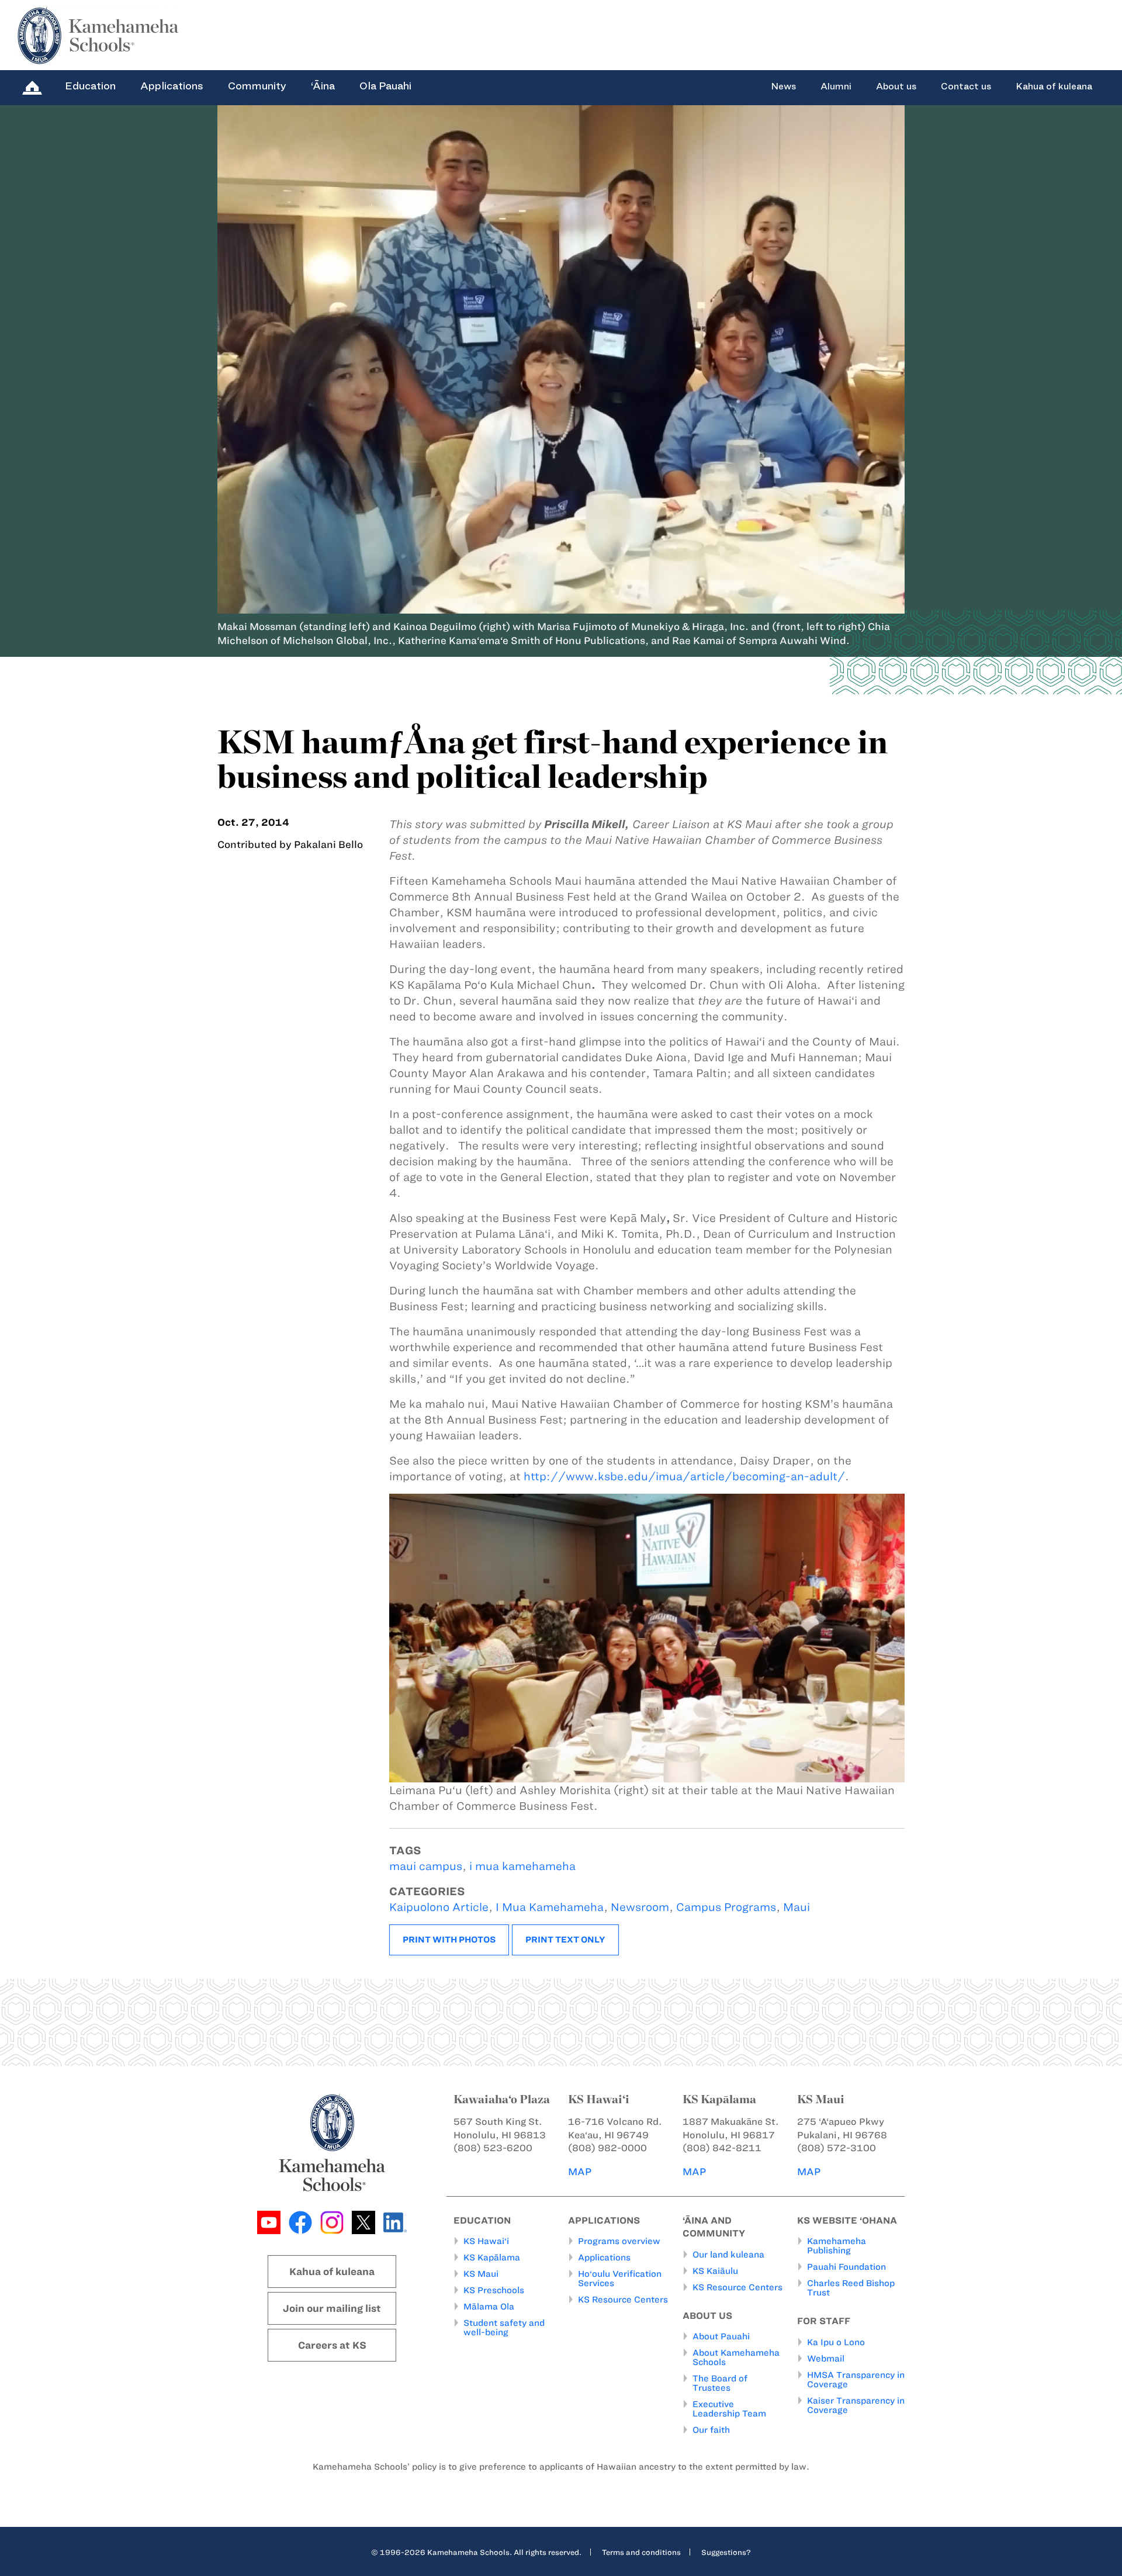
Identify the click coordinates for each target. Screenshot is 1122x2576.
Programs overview (619, 2241)
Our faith (711, 2430)
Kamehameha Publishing (837, 2246)
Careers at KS (332, 2345)
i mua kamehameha (522, 1866)
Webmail (826, 2359)
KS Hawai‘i (486, 2241)
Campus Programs (726, 1907)
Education (90, 86)
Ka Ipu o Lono (836, 2342)
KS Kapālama (492, 2258)
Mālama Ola (489, 2307)
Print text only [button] (565, 1940)
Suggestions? (726, 2552)
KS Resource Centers (623, 2300)
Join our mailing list (332, 2308)
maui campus (426, 1866)
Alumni (836, 86)
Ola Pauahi (385, 86)
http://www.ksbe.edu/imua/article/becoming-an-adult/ (684, 1476)
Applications (172, 86)
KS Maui (481, 2274)
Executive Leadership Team (729, 2409)
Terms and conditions (641, 2552)
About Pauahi (721, 2336)
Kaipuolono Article (439, 1907)
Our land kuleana (728, 2255)
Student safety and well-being (504, 2328)
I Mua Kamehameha (550, 1907)
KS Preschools (494, 2290)
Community (257, 86)
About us (896, 86)
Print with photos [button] (449, 1940)
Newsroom (640, 1907)
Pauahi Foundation (846, 2267)
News (783, 86)
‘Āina (323, 86)
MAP (580, 2172)
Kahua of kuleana (1054, 86)
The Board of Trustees (720, 2383)
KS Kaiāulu (715, 2271)
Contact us (966, 86)
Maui (797, 1907)
